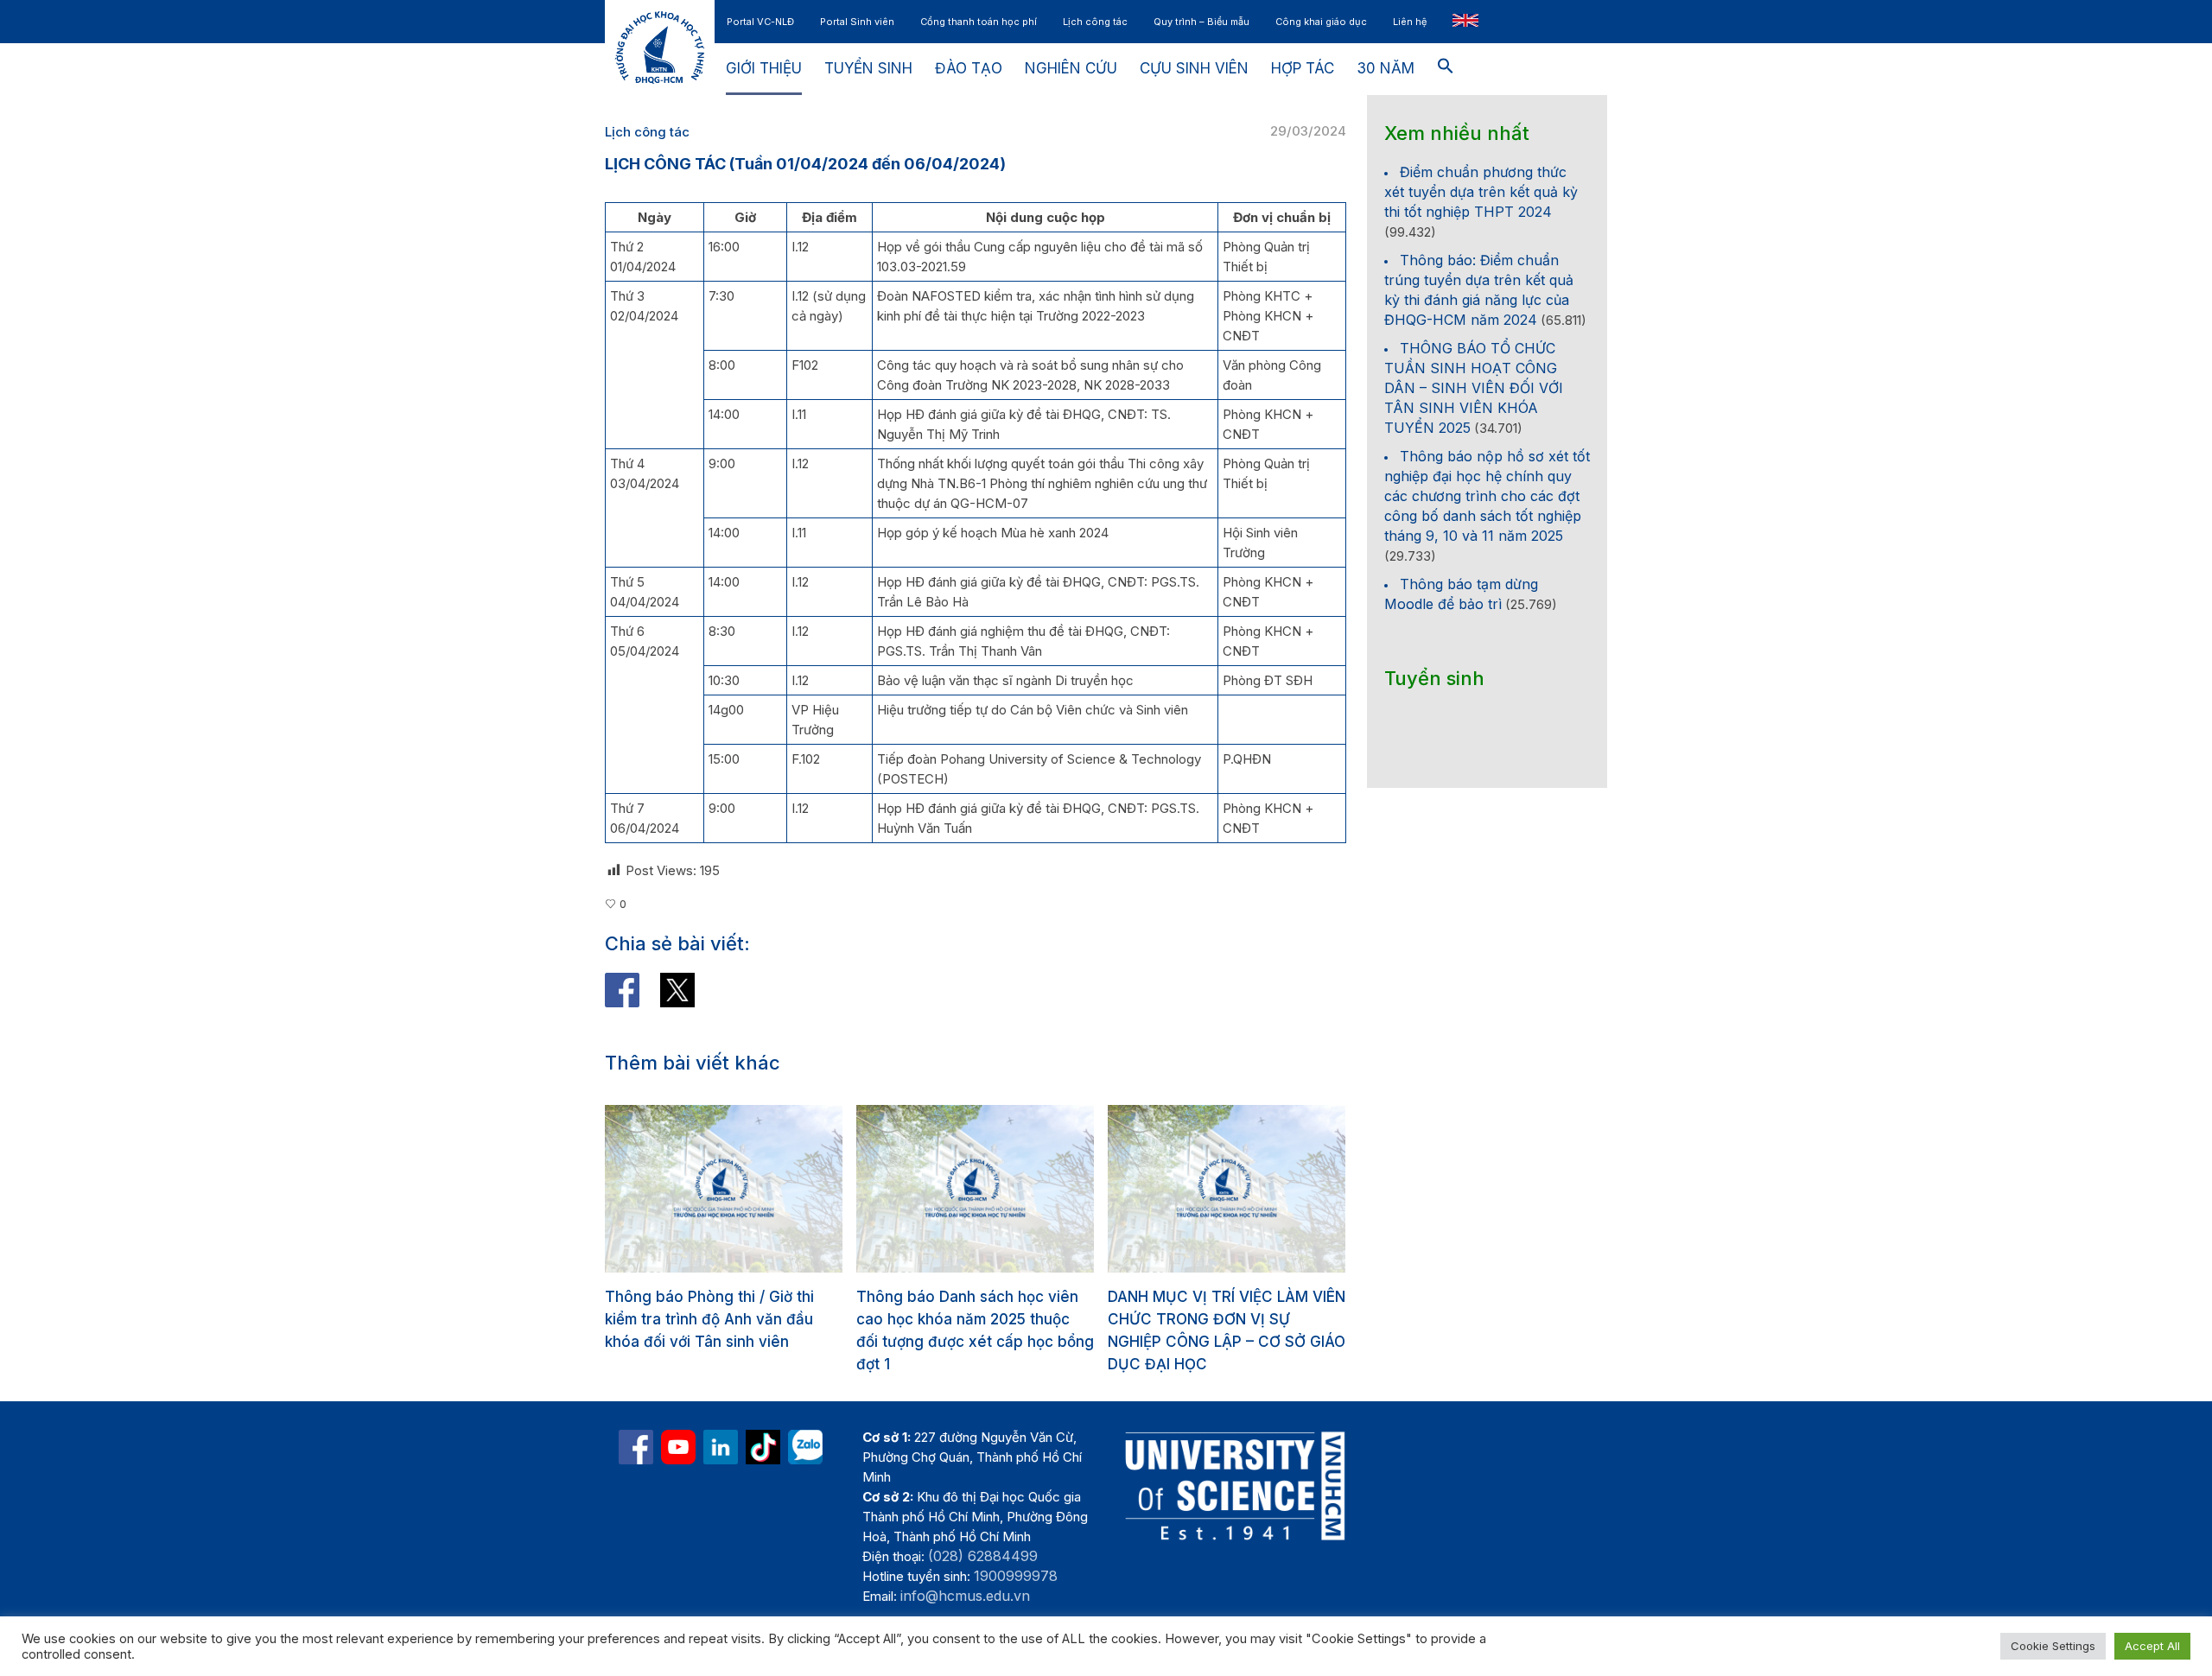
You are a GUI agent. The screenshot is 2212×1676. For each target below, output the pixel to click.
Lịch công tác (647, 132)
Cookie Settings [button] (2053, 1646)
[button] (1446, 69)
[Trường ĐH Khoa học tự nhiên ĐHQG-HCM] (636, 1514)
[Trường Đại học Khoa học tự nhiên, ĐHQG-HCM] (678, 1514)
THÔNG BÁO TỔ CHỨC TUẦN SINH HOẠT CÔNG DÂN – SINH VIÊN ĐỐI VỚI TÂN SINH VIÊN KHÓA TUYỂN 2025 (1474, 388)
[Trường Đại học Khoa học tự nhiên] (721, 1514)
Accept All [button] (2152, 1646)
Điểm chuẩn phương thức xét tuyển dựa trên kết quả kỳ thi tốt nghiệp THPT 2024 (1481, 192)
